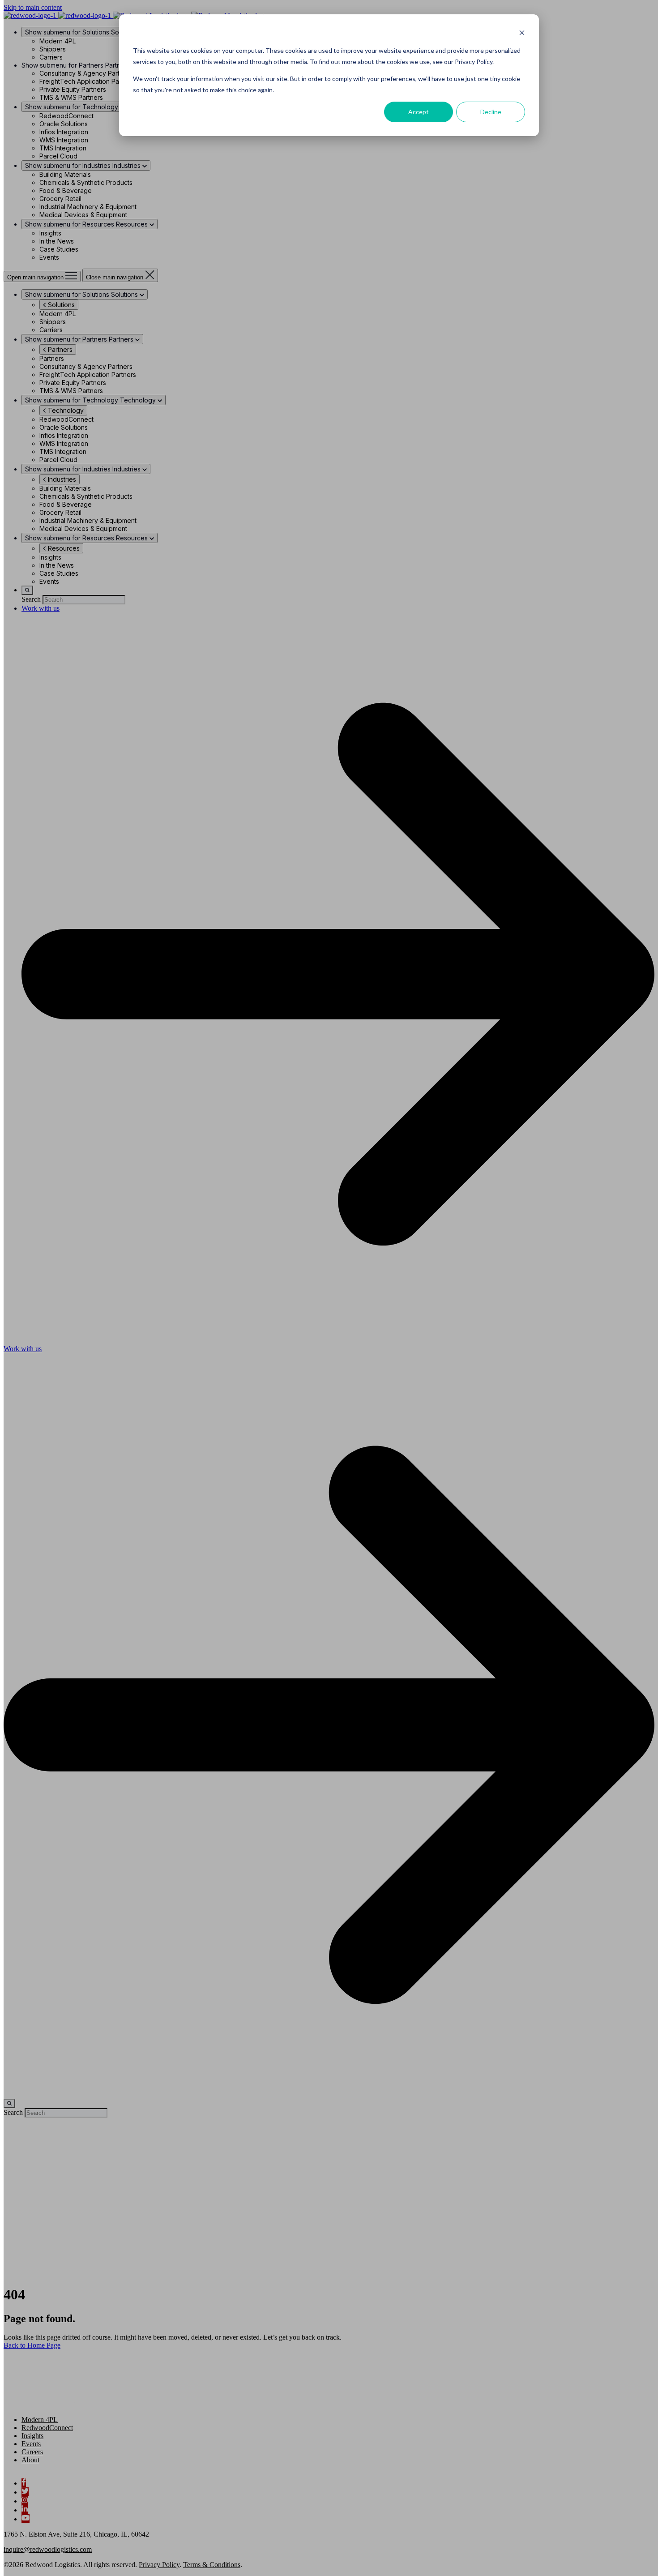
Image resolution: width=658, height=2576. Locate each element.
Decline (491, 112)
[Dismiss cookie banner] (522, 34)
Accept (419, 112)
